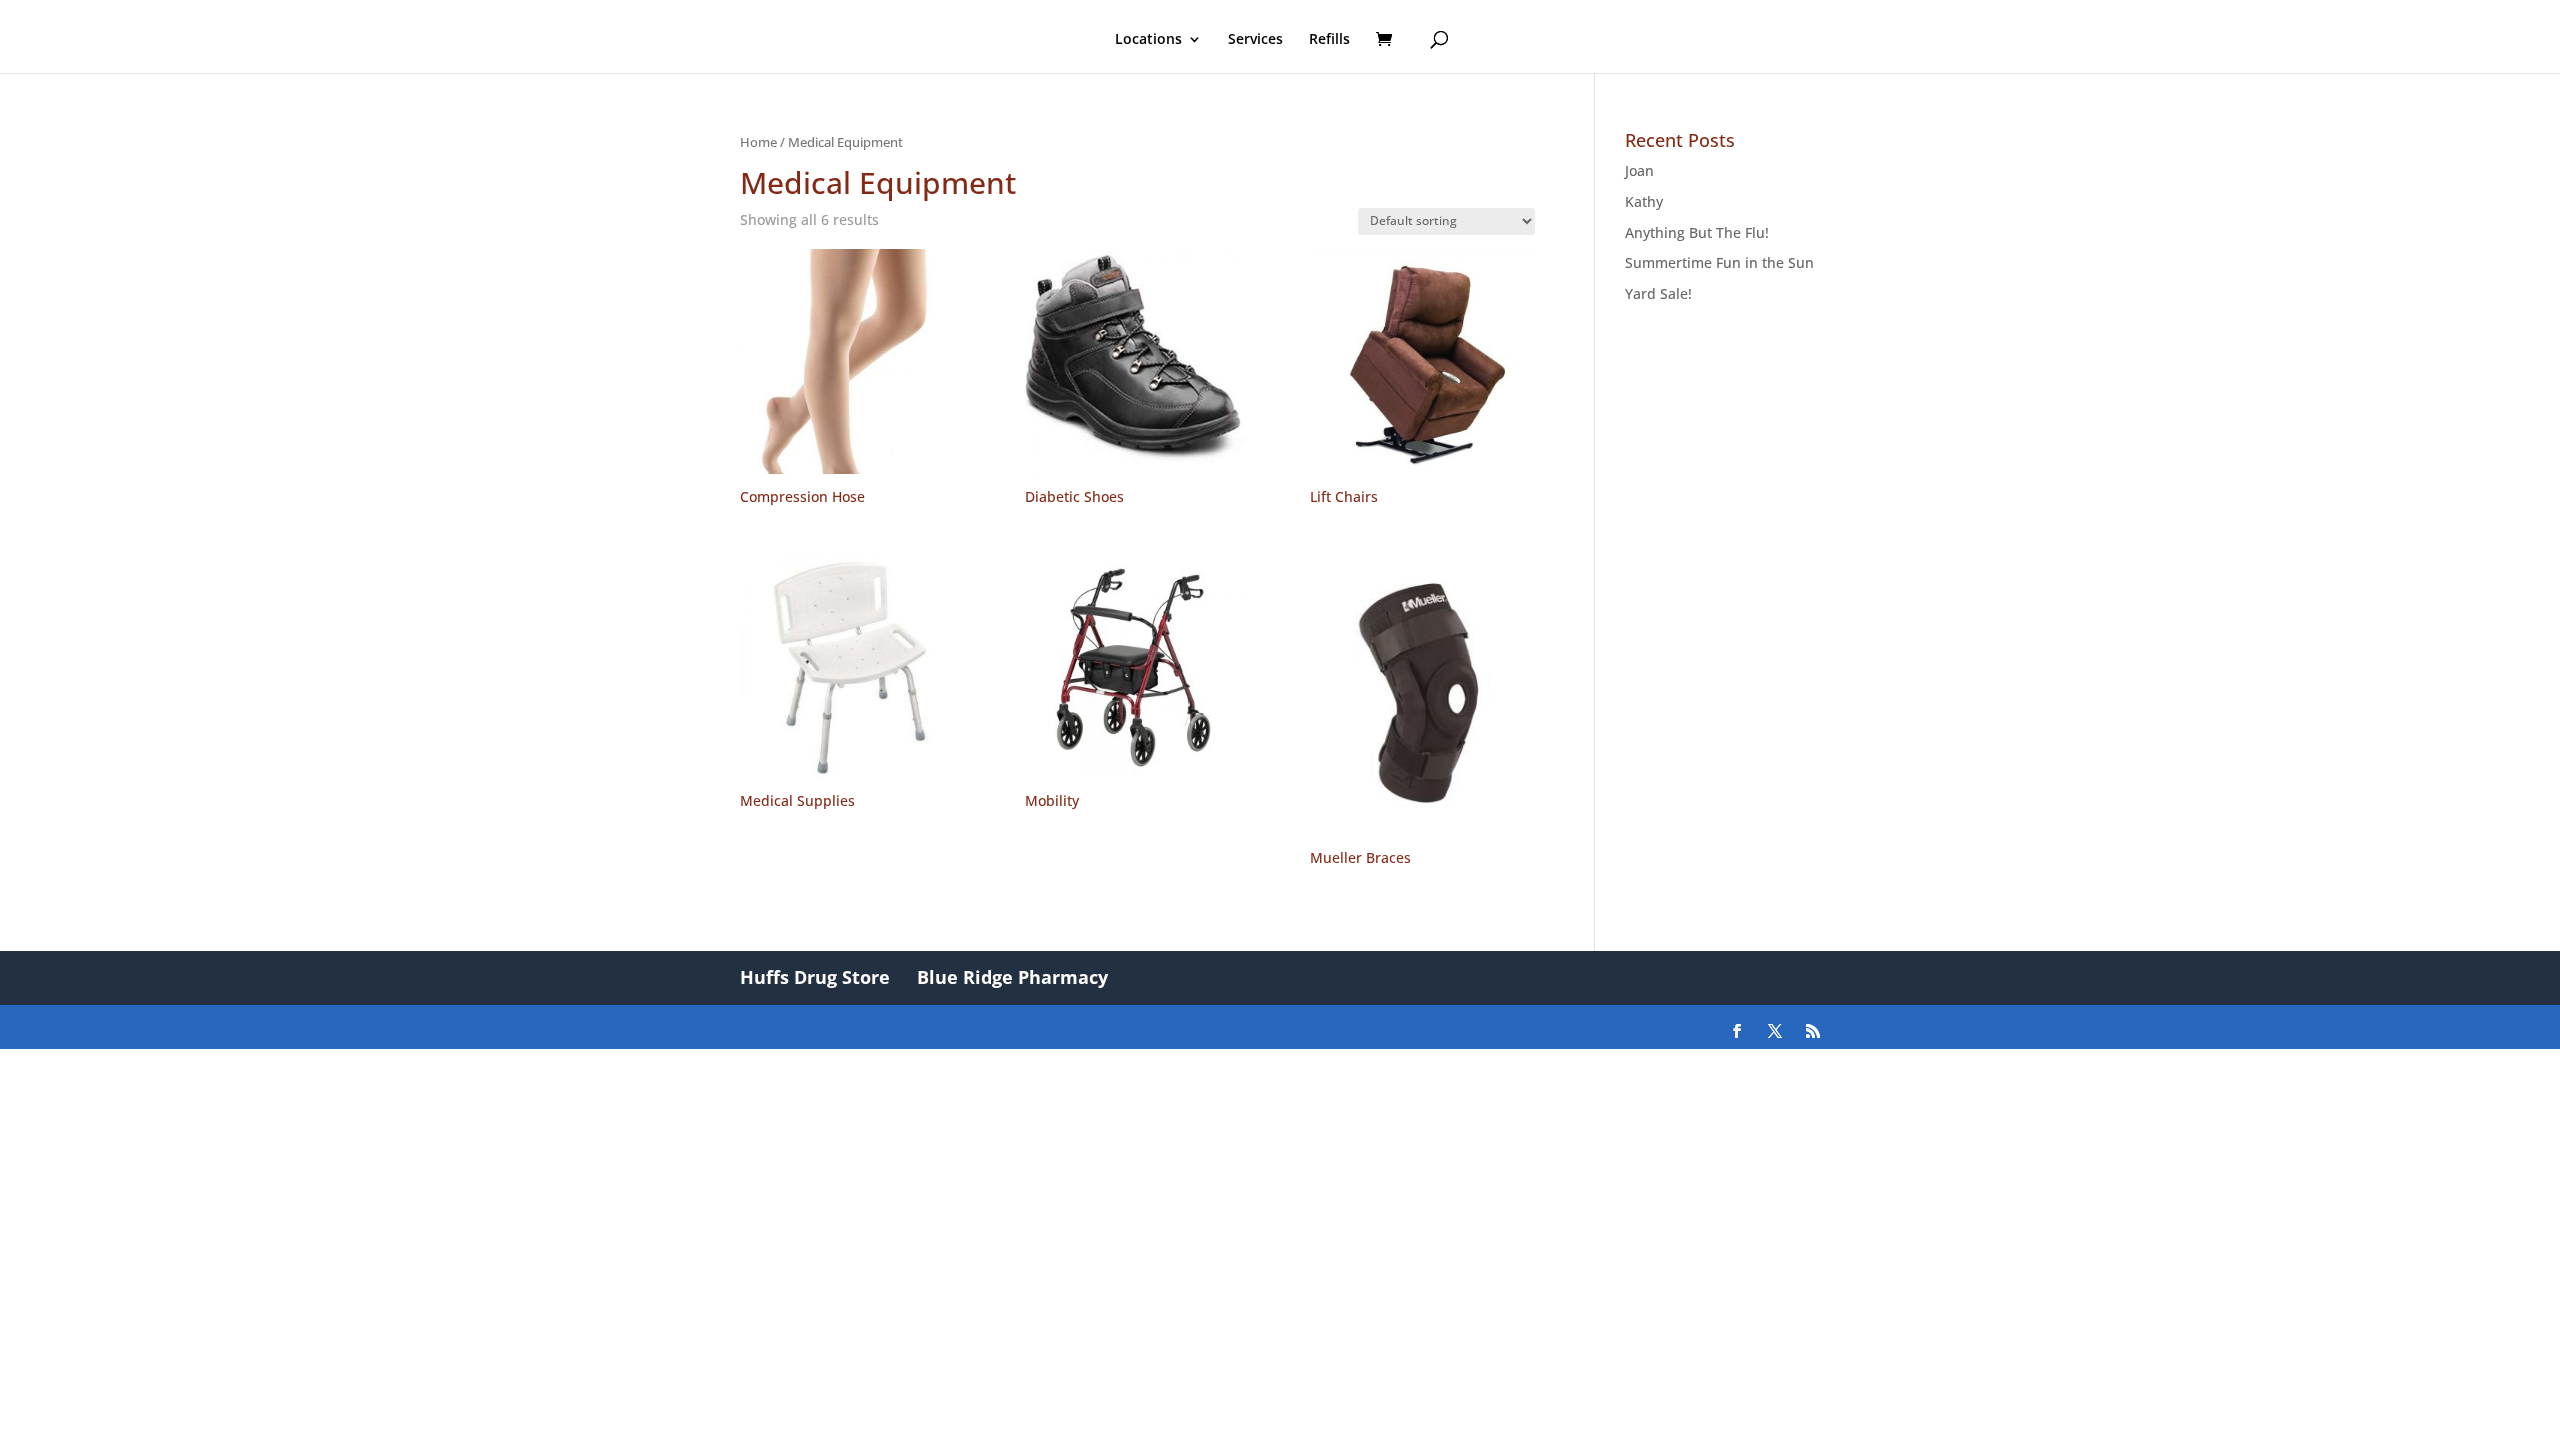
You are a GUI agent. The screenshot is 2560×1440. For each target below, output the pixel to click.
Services (1255, 40)
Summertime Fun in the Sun (1719, 262)
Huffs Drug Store (815, 977)
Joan (1639, 170)
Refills (1329, 40)
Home (758, 142)
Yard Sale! (1658, 293)
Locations (1148, 40)
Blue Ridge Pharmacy (1012, 977)
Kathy (1644, 201)
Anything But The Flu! (1697, 232)
